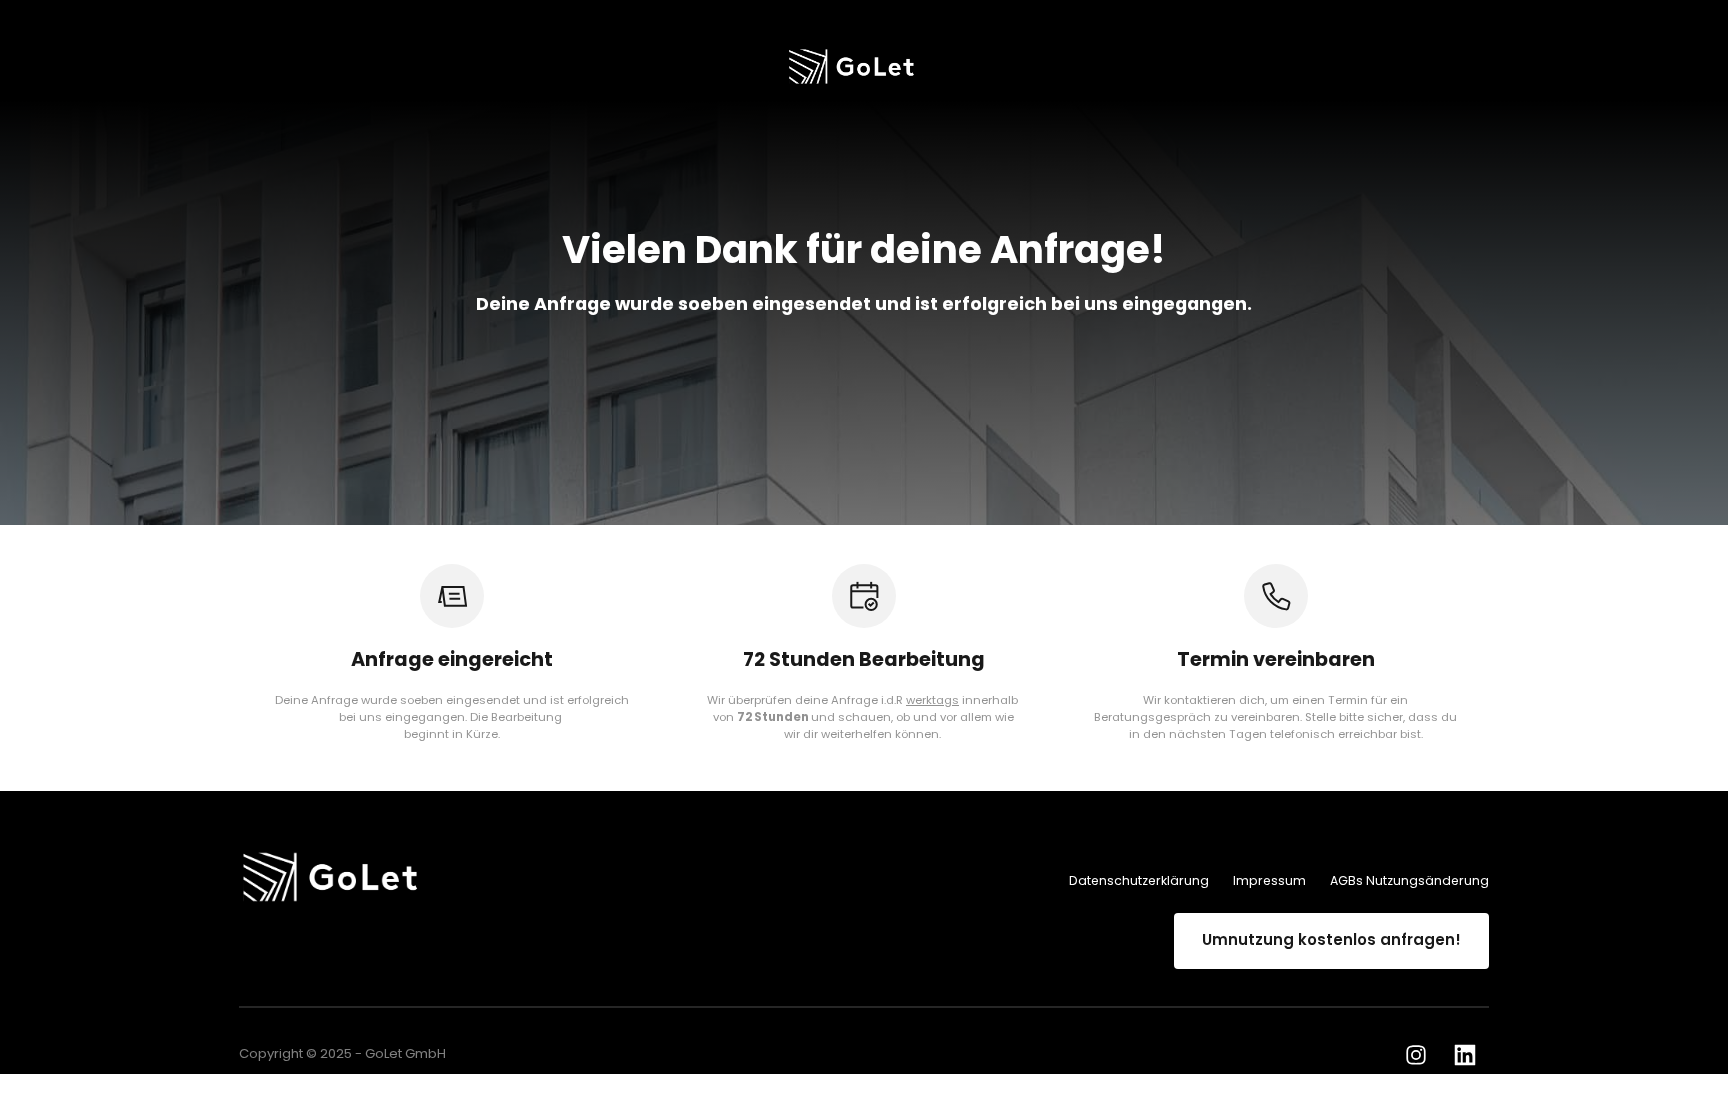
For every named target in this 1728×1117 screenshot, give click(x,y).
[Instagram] (1423, 1055)
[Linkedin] (1472, 1055)
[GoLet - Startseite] (856, 66)
